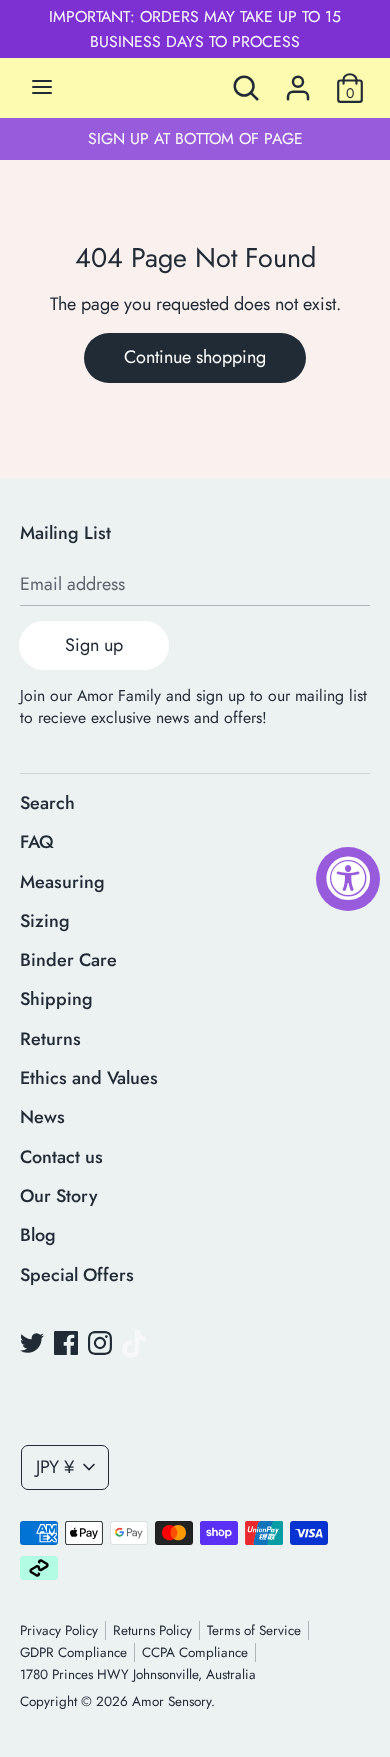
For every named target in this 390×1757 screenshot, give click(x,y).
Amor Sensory (171, 1701)
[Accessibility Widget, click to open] (348, 879)
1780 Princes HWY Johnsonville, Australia (138, 1674)
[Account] (298, 82)
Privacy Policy (59, 1630)
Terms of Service (254, 1630)
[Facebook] (66, 1344)
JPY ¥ (55, 1467)
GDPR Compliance (73, 1652)
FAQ (37, 842)
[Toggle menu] (42, 88)
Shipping (56, 999)
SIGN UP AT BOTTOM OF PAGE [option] (195, 138)
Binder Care (68, 960)
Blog (38, 1235)
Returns (50, 1039)
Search (47, 803)
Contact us (61, 1157)
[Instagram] (100, 1344)
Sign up (94, 645)
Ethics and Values (89, 1078)
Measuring (62, 882)
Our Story (59, 1196)
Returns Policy (152, 1630)
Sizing (45, 921)
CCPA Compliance (195, 1652)
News (42, 1117)
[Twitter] (32, 1344)
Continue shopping (195, 357)
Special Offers (77, 1275)
